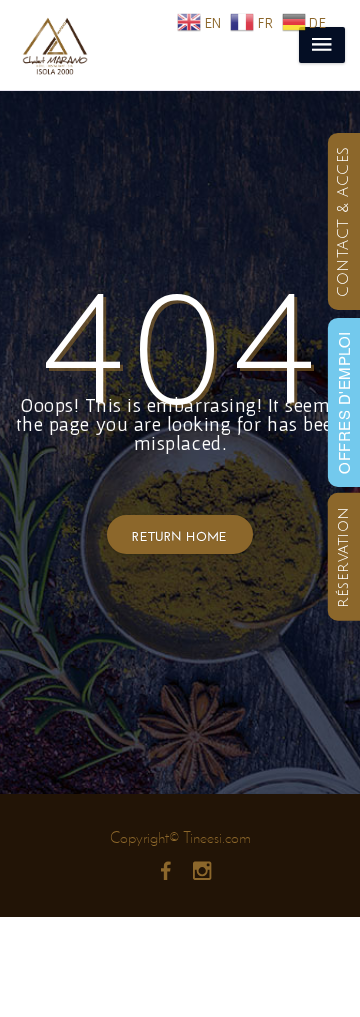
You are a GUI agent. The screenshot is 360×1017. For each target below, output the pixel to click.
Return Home (180, 534)
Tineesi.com (217, 837)
